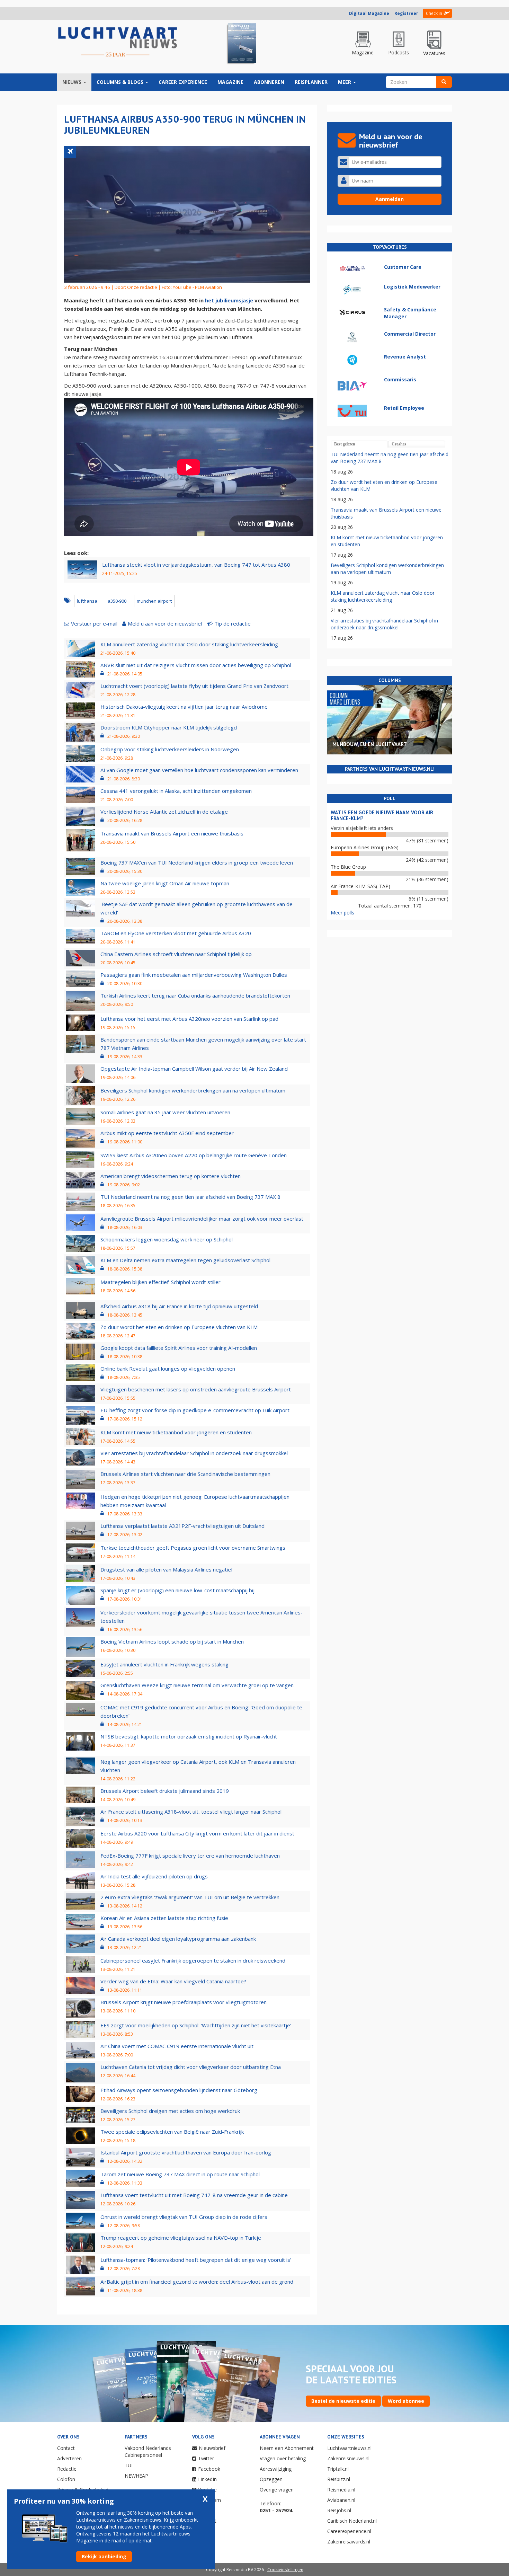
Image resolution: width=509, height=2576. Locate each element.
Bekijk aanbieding (104, 2556)
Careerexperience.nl (349, 2531)
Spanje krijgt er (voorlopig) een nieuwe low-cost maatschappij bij (177, 1590)
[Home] (118, 42)
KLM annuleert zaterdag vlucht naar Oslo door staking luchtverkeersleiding (189, 644)
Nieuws (73, 82)
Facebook (209, 2469)
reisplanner (311, 82)
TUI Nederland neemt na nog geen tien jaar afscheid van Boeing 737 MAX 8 (190, 1197)
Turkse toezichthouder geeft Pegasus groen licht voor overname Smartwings (193, 1548)
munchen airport (154, 601)
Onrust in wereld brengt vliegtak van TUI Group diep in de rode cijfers (184, 2217)
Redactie (67, 2469)
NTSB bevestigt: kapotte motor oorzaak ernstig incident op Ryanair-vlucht (189, 1736)
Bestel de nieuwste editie (343, 2401)
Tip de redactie (233, 623)
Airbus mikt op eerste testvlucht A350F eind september (167, 1133)
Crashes (399, 444)
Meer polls (342, 913)
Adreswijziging (276, 2469)
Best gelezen (345, 444)
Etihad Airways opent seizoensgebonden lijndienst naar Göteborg (179, 2090)
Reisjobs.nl (339, 2510)
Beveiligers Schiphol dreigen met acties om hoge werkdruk (170, 2111)
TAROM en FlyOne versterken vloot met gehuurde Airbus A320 (176, 933)
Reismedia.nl (341, 2490)
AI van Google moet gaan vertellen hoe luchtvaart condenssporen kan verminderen (199, 770)
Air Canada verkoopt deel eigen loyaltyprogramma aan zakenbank (178, 1939)
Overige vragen (277, 2490)
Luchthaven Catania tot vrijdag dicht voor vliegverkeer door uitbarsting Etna (191, 2067)
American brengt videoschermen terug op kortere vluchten (171, 1176)
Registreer (406, 13)
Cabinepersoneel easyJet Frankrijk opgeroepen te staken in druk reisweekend (193, 1960)
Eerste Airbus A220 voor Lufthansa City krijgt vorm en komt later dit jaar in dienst (197, 1833)
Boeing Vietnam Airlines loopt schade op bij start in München (172, 1641)
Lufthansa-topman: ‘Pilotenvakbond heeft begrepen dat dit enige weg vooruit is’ (196, 2260)
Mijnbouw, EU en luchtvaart (370, 744)
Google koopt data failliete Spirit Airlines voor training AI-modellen (179, 1348)
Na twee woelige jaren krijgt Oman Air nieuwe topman (165, 883)
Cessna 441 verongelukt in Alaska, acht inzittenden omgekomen (176, 791)
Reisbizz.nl (339, 2479)
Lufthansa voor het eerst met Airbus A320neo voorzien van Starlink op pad (189, 1019)
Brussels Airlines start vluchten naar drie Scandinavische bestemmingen (185, 1474)
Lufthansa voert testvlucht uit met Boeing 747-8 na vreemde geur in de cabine (194, 2195)
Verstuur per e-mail (94, 623)
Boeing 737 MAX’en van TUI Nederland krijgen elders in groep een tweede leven (197, 862)
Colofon (66, 2479)
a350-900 (117, 601)
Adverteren (69, 2458)
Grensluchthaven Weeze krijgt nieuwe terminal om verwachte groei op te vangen (197, 1685)
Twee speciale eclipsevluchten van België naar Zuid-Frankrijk (172, 2132)
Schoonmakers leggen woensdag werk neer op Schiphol (167, 1239)
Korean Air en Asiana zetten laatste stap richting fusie (164, 1918)
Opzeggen (271, 2479)
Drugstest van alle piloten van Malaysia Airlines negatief (167, 1569)
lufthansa (87, 601)
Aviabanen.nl (341, 2500)
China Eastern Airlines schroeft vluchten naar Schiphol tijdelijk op (176, 954)
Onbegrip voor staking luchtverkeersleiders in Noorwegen (170, 749)
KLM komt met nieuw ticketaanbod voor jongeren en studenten (176, 1432)
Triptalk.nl (338, 2469)
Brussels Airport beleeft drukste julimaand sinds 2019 (165, 1791)
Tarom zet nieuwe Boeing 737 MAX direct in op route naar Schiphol (180, 2174)
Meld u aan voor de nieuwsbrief (165, 623)
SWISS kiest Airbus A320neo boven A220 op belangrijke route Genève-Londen (194, 1155)
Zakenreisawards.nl (349, 2542)
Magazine (230, 82)
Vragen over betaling (283, 2458)
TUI (129, 2465)
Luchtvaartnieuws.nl (349, 2448)
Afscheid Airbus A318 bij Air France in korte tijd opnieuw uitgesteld (179, 1306)
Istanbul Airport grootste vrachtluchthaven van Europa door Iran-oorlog (186, 2152)
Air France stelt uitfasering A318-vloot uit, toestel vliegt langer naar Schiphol (191, 1812)
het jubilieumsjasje (229, 300)
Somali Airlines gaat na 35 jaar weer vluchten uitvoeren (165, 1112)
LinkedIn (207, 2479)
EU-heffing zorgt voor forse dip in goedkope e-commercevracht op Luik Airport (195, 1410)
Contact (66, 2448)
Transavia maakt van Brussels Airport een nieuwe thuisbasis (172, 833)
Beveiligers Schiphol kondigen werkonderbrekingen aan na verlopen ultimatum (193, 1090)
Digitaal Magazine (369, 13)
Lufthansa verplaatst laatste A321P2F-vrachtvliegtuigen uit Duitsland (182, 1526)
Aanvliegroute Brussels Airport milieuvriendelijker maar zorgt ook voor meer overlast (202, 1219)
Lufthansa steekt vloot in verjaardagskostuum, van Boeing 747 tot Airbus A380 (196, 565)
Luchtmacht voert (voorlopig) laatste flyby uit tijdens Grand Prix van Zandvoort (194, 686)
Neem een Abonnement (287, 2448)
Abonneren (269, 82)
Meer (345, 82)
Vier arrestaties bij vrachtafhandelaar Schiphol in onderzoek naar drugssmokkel (194, 1453)
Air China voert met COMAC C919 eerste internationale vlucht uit (177, 2046)
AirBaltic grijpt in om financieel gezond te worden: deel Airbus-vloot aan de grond (197, 2282)
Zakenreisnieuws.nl (348, 2458)
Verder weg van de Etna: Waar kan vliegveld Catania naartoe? (173, 1981)
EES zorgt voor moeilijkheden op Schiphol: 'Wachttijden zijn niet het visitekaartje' (196, 2025)
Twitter (206, 2458)
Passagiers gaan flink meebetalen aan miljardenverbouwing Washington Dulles (194, 975)
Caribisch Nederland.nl (352, 2521)
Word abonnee (406, 2401)
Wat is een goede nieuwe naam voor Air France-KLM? (382, 815)
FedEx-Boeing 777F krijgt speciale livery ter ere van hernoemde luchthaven (190, 1856)
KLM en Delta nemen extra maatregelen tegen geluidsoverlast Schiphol (185, 1260)
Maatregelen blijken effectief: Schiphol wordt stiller (160, 1282)
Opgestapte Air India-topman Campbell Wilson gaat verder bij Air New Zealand (194, 1069)
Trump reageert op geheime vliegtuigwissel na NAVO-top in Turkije (181, 2238)
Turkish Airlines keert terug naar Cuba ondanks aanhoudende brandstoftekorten (195, 995)
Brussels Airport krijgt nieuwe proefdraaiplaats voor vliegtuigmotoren (184, 2002)
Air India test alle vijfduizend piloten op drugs (154, 1876)
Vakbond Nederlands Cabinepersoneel (148, 2451)
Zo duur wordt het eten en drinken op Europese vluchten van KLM (179, 1327)
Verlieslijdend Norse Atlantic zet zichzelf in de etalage (164, 812)
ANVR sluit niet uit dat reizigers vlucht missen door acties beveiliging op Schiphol (196, 665)
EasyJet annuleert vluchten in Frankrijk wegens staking (164, 1664)
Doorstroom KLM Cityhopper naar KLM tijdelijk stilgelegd (169, 727)
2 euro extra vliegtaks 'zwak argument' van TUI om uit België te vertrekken (190, 1897)
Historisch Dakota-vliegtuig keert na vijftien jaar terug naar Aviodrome (184, 707)
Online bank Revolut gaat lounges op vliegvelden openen (168, 1369)
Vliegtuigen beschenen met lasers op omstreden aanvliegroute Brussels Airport (196, 1389)
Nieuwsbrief (212, 2448)
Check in (434, 13)
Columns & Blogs (121, 82)
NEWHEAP (136, 2476)
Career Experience (183, 82)
